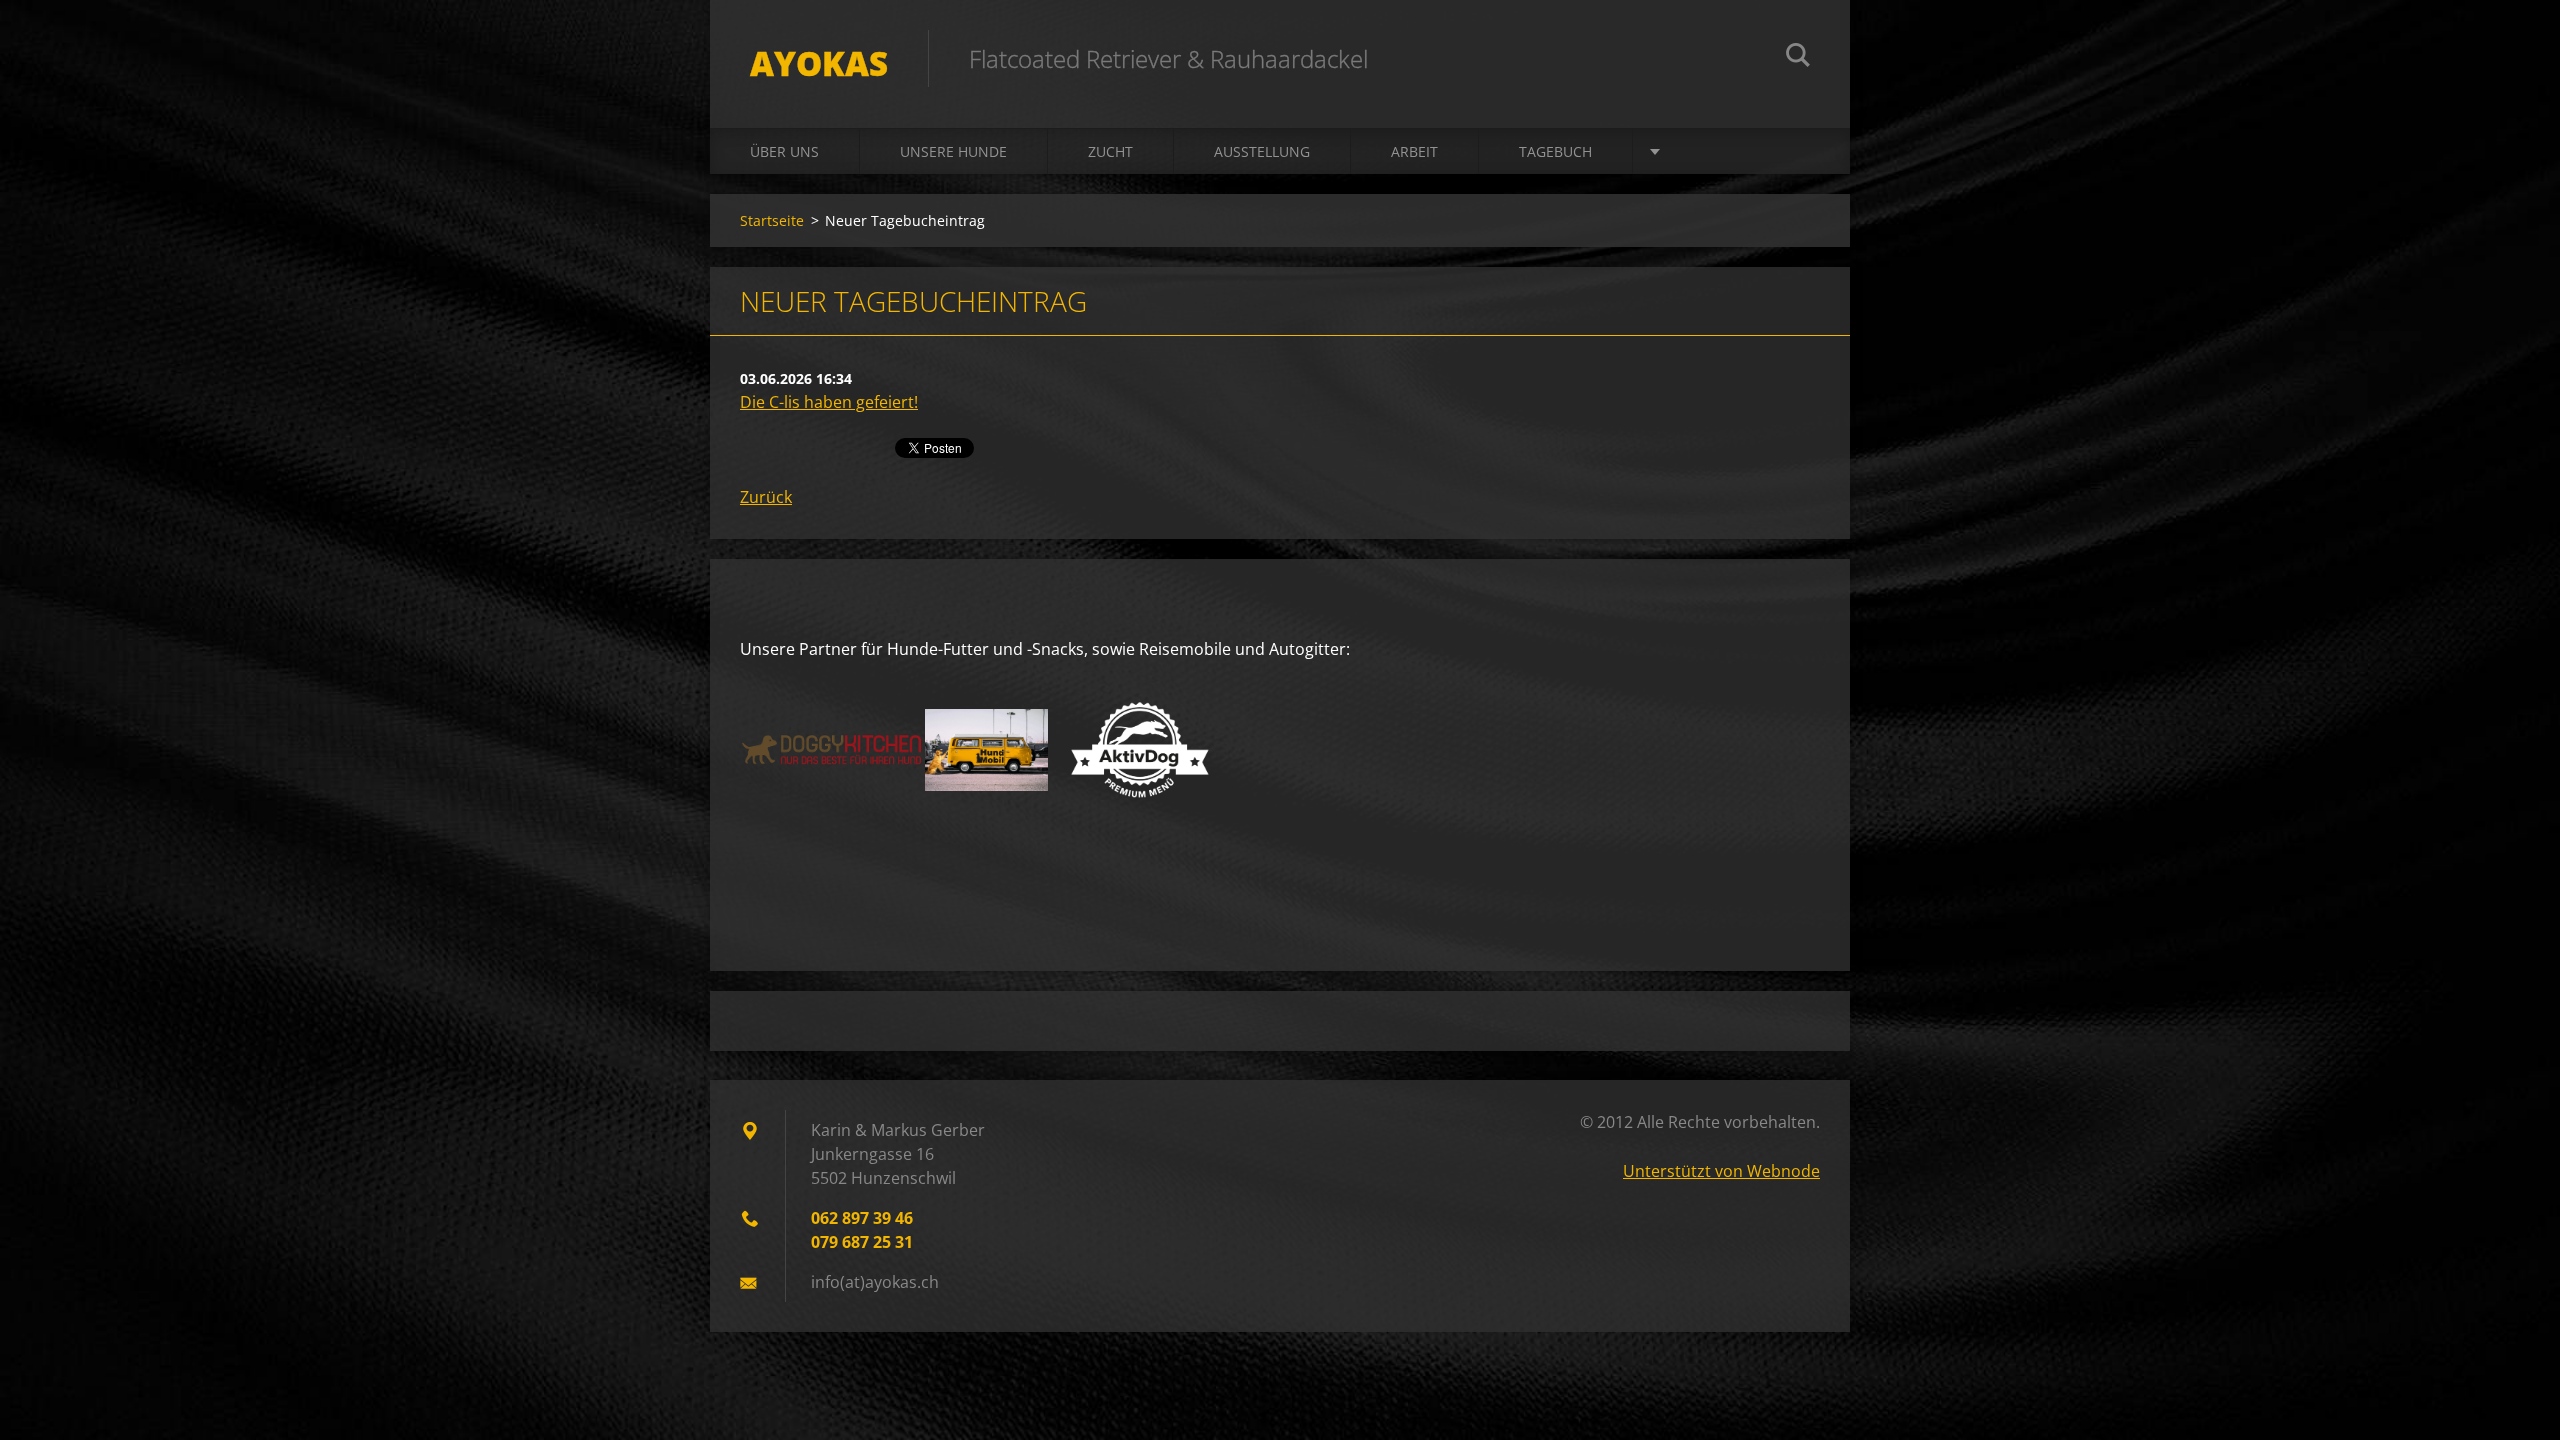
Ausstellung (1262, 151)
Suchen (1798, 58)
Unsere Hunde (953, 151)
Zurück (766, 497)
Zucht (1110, 151)
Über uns (784, 151)
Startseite (772, 220)
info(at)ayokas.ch (875, 1282)
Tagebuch (1555, 151)
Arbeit (1414, 151)
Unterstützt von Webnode (1721, 1171)
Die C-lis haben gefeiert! (829, 402)
